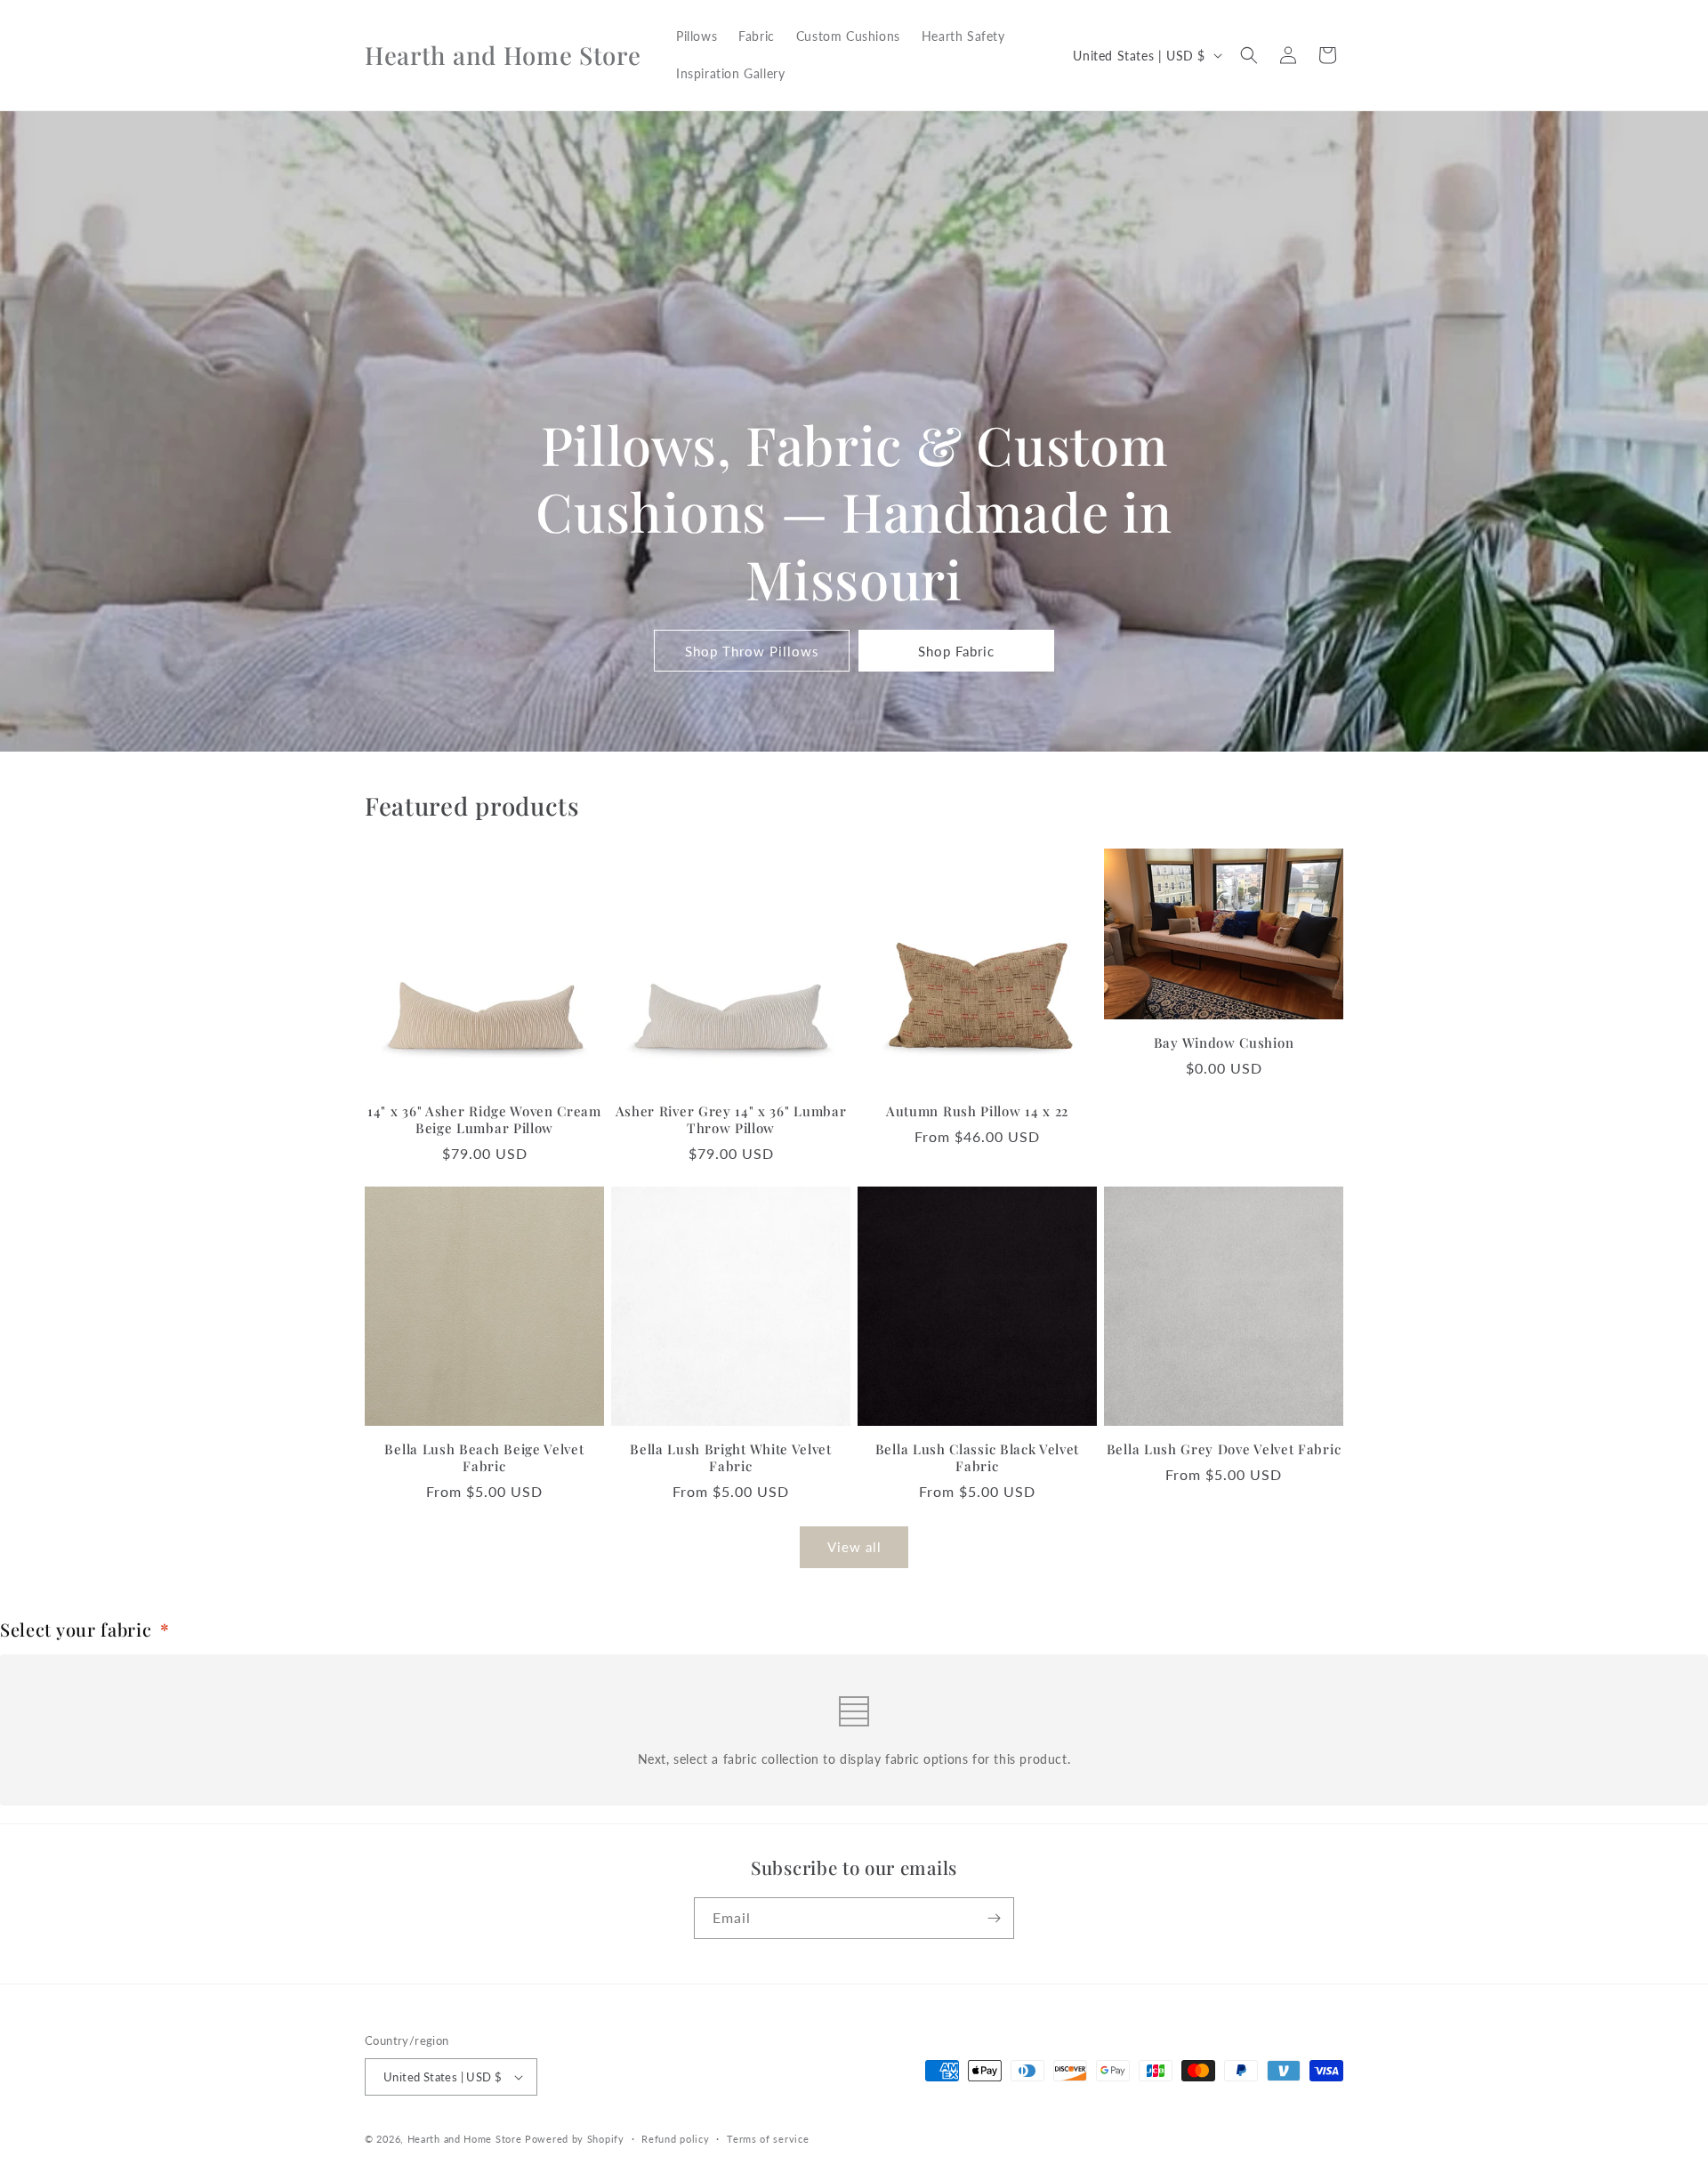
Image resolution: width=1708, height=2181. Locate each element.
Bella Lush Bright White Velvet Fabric (731, 1458)
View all (854, 1547)
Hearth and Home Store (465, 2139)
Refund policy (675, 2139)
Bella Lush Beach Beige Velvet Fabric (484, 1458)
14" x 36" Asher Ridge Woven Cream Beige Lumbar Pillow (484, 1120)
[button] (1249, 55)
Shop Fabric (956, 651)
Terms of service (768, 2139)
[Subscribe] (994, 1918)
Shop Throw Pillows (752, 651)
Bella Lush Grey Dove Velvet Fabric (1224, 1449)
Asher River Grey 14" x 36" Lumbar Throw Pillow (731, 1120)
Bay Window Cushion (1224, 1043)
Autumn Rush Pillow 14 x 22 (977, 1111)
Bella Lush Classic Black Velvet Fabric (977, 1458)
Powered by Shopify (575, 2139)
